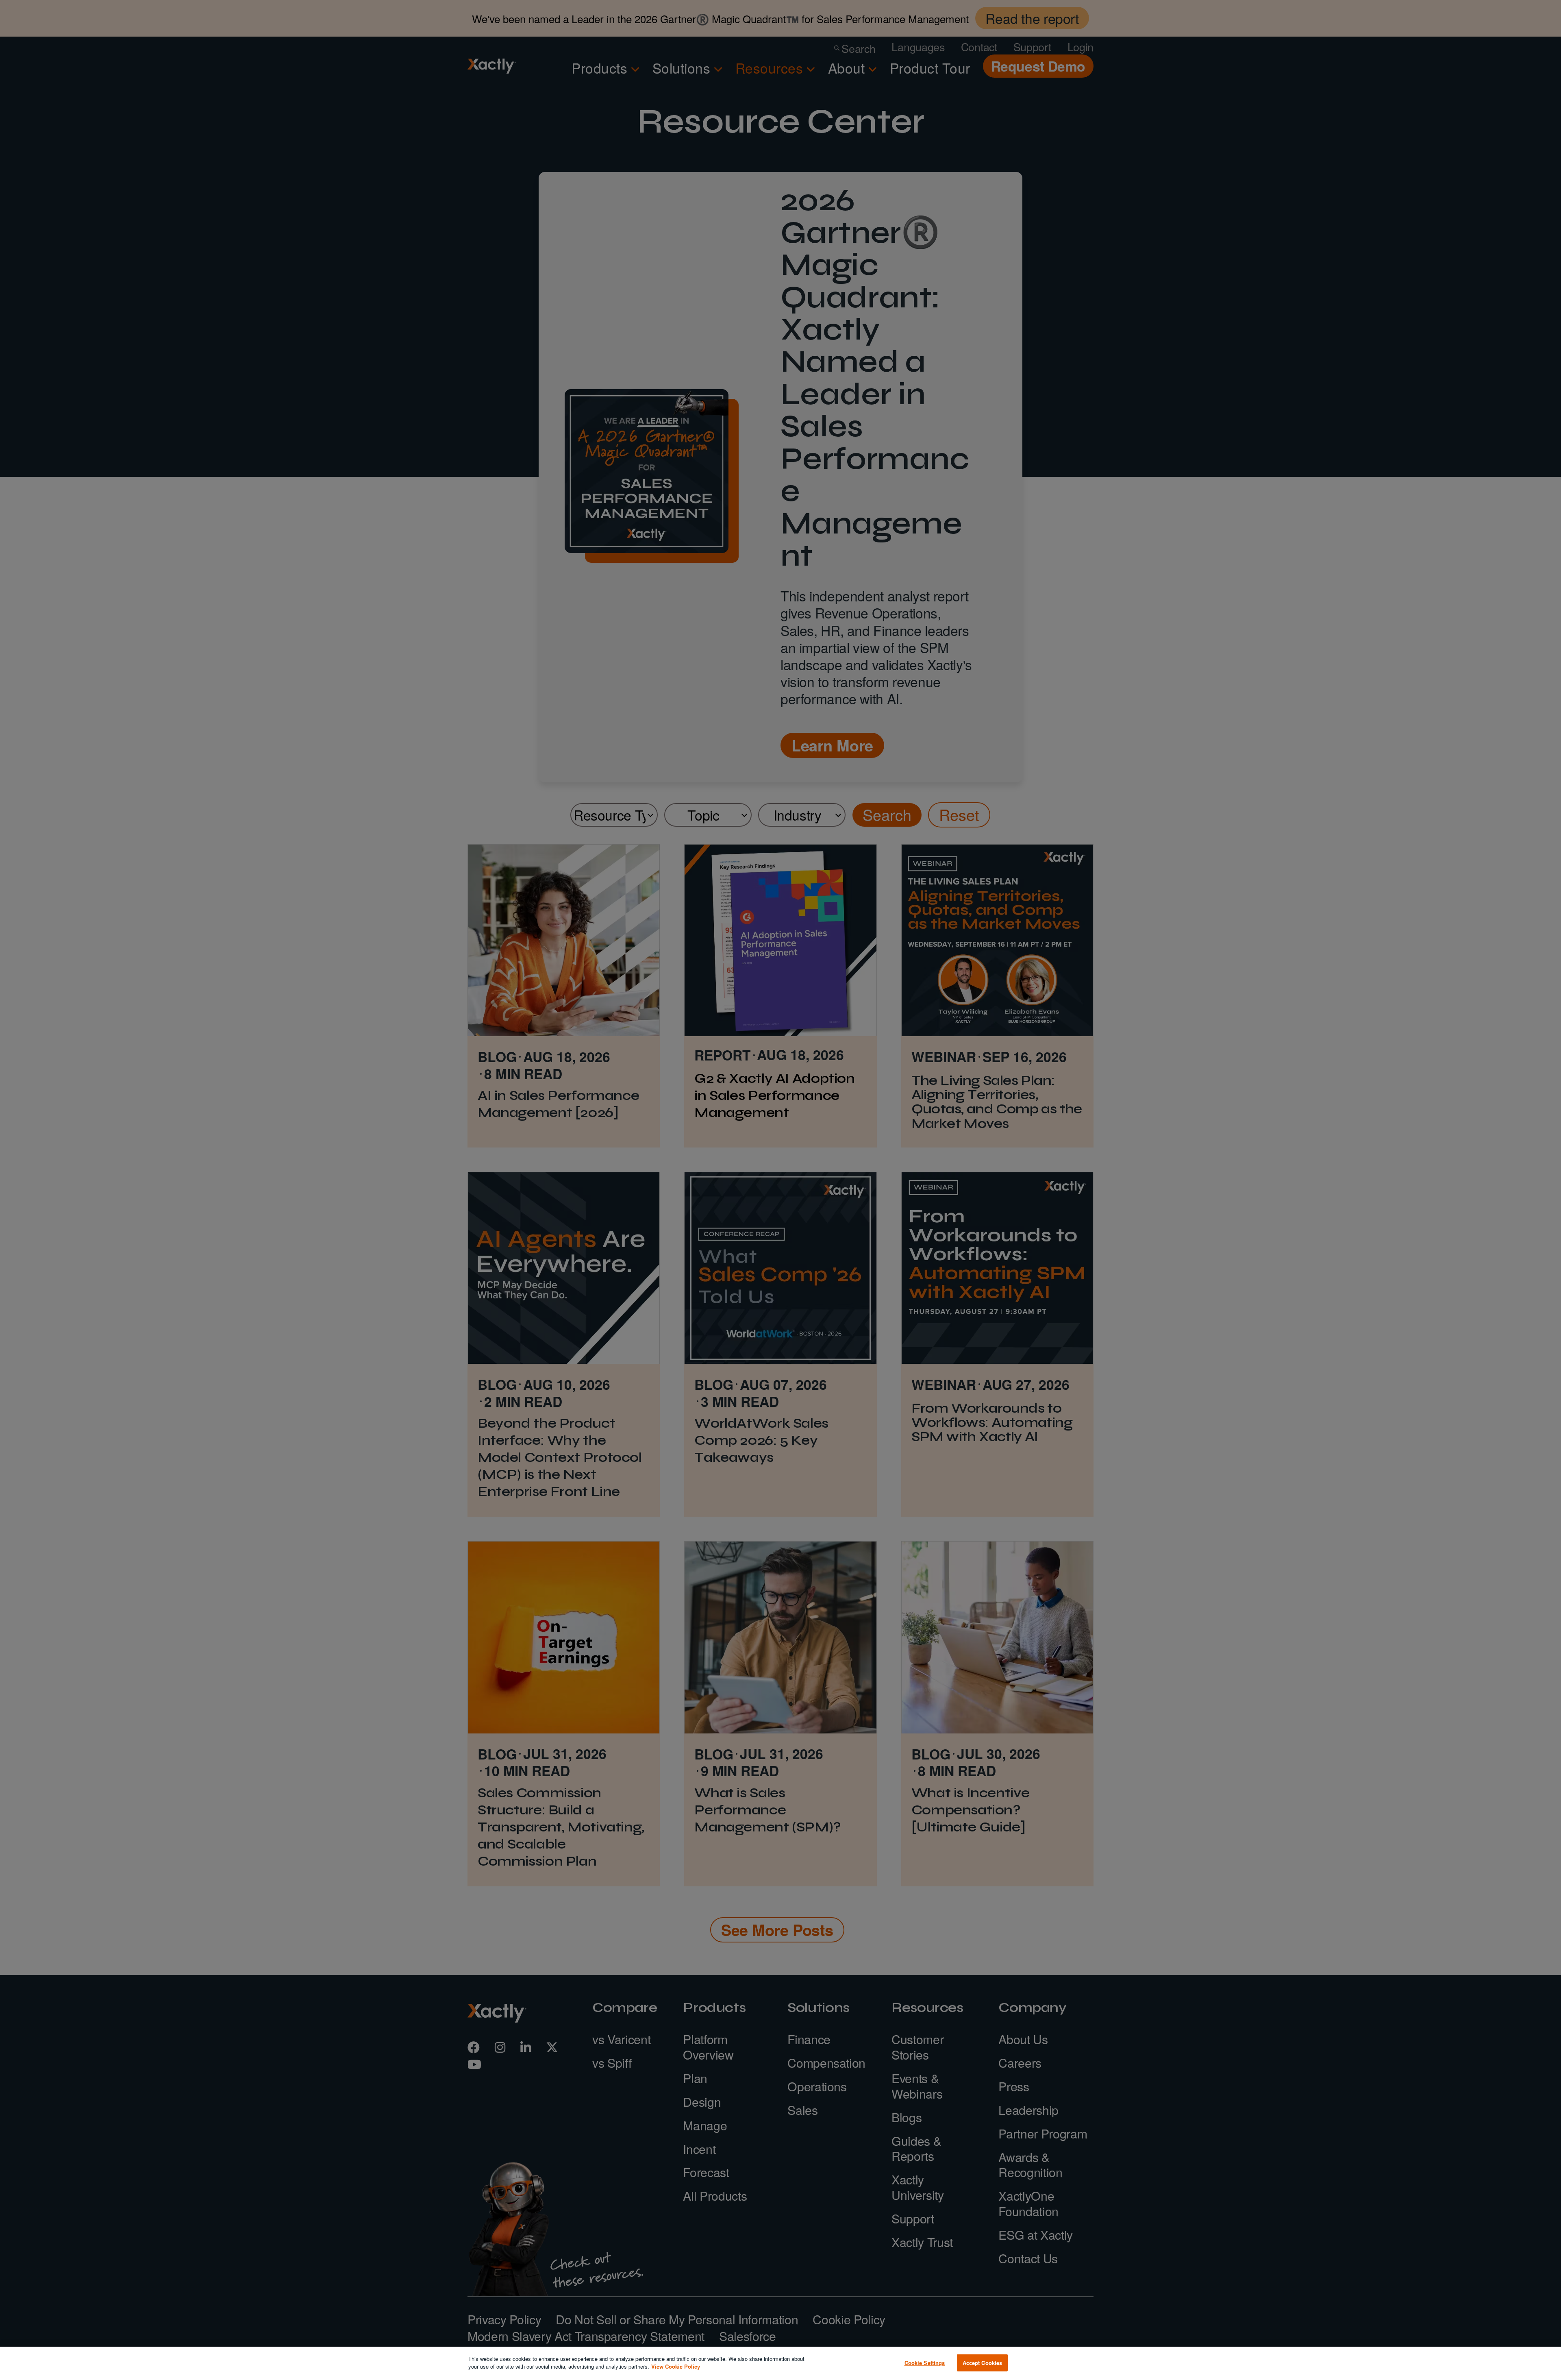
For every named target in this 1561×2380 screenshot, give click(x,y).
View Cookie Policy (676, 2366)
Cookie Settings (925, 2363)
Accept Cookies (983, 2363)
